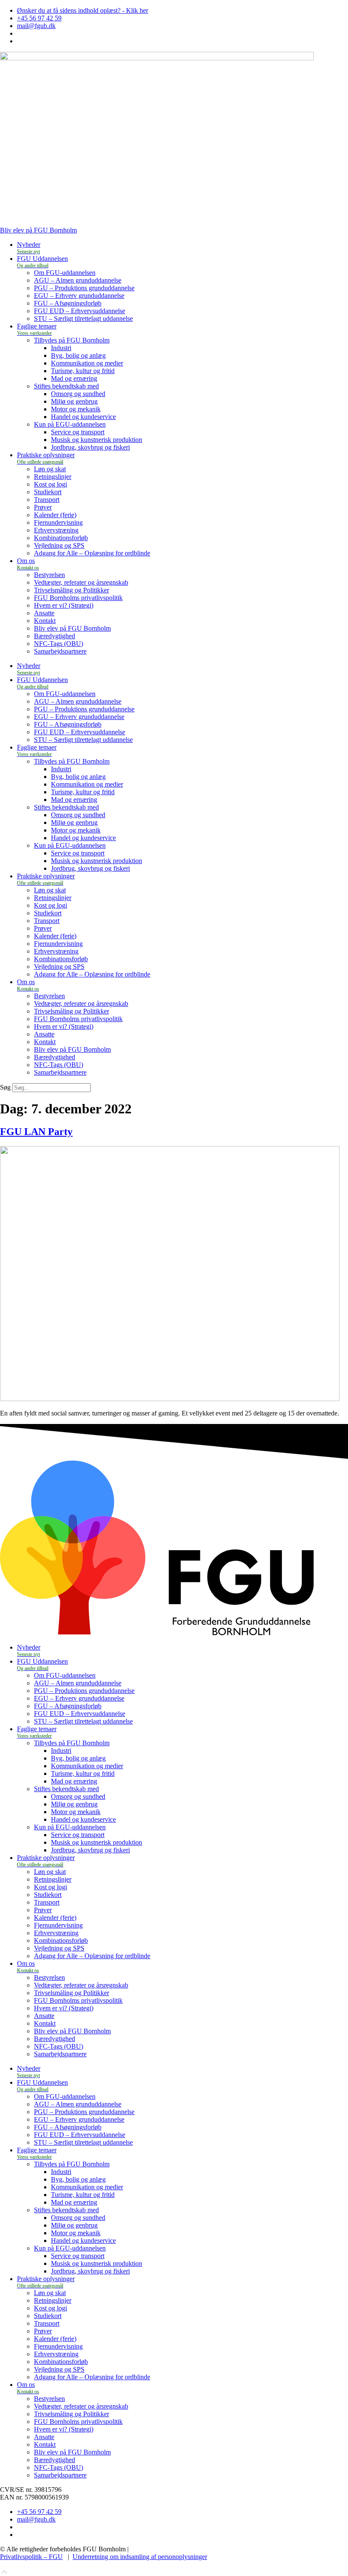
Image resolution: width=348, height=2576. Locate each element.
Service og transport (78, 432)
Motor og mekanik (76, 409)
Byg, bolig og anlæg (78, 355)
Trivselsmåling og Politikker (72, 590)
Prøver (43, 507)
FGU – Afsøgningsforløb (68, 303)
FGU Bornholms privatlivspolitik (78, 598)
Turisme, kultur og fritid (83, 371)
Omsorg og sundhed (78, 394)
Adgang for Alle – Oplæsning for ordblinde (92, 553)
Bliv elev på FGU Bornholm (72, 628)
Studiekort (48, 492)
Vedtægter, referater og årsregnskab (81, 582)
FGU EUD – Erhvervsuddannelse (80, 311)
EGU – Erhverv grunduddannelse (79, 296)
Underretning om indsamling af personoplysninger (140, 2557)
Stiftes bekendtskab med (66, 386)
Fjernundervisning (58, 522)
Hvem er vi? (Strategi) (64, 605)
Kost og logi (51, 484)
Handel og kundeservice (83, 417)
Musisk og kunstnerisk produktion (97, 440)
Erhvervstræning (56, 530)
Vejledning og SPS (59, 545)
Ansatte (44, 613)
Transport (47, 500)
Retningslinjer (53, 477)
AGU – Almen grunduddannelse (78, 280)
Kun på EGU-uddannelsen (70, 424)
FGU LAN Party (36, 1132)
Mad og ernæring (74, 378)
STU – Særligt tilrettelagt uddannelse (83, 318)
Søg (5, 1087)
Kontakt (45, 621)
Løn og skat (50, 469)
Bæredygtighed (55, 636)
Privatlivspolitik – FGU (31, 2557)
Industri (61, 348)
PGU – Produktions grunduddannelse (84, 288)
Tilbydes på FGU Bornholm (72, 340)
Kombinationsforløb (61, 538)
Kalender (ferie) (55, 515)
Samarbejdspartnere (60, 651)
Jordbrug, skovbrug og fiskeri (90, 447)
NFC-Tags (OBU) (59, 644)
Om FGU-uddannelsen (65, 273)
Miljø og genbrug (74, 401)
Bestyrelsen (49, 575)
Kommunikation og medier (87, 363)
